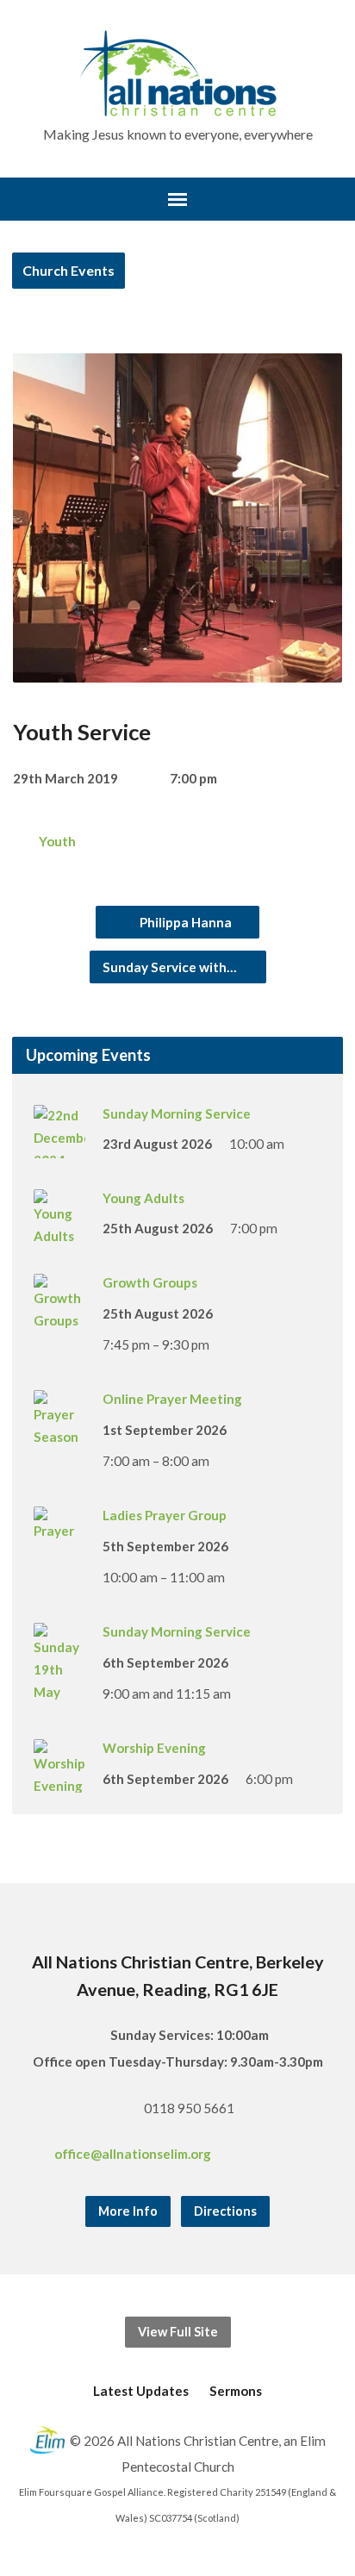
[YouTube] (318, 2156)
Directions (225, 2211)
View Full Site (178, 2332)
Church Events (69, 270)
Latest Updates (141, 2391)
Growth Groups (150, 1282)
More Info (128, 2211)
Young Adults (143, 1198)
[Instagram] (294, 2156)
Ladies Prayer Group (165, 1515)
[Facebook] (270, 2156)
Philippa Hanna (184, 922)
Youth (57, 841)
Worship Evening (154, 1748)
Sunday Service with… (171, 967)
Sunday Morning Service (177, 1113)
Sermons (236, 2391)
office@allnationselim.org (133, 2154)
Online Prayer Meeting (172, 1399)
